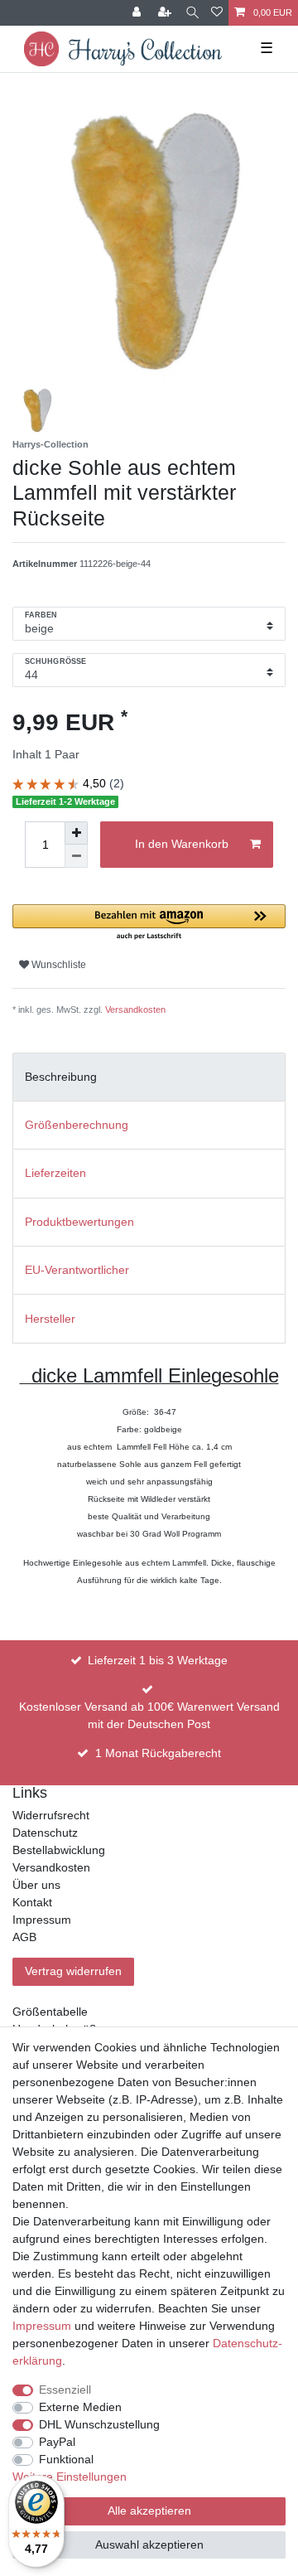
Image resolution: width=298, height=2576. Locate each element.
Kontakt (32, 1902)
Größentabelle (50, 2012)
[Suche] (192, 13)
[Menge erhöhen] (76, 833)
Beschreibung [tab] (61, 1077)
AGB (24, 1937)
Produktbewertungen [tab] (79, 1222)
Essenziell (65, 2390)
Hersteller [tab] (50, 1319)
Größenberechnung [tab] (77, 1125)
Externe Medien (80, 2407)
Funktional (66, 2459)
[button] (149, 923)
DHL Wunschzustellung (99, 2424)
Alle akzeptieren (149, 2511)
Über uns (36, 1885)
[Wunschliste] (217, 13)
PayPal (57, 2442)
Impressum (42, 1920)
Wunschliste (58, 965)
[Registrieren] (166, 13)
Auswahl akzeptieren (149, 2545)
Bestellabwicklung (59, 1850)
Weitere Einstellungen (70, 2477)
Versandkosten (135, 1010)
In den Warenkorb (182, 844)
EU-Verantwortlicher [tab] (77, 1270)
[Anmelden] (138, 13)
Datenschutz (45, 1833)
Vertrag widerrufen (73, 1971)
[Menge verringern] (76, 856)
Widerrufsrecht (51, 1815)
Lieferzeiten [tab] (55, 1173)
